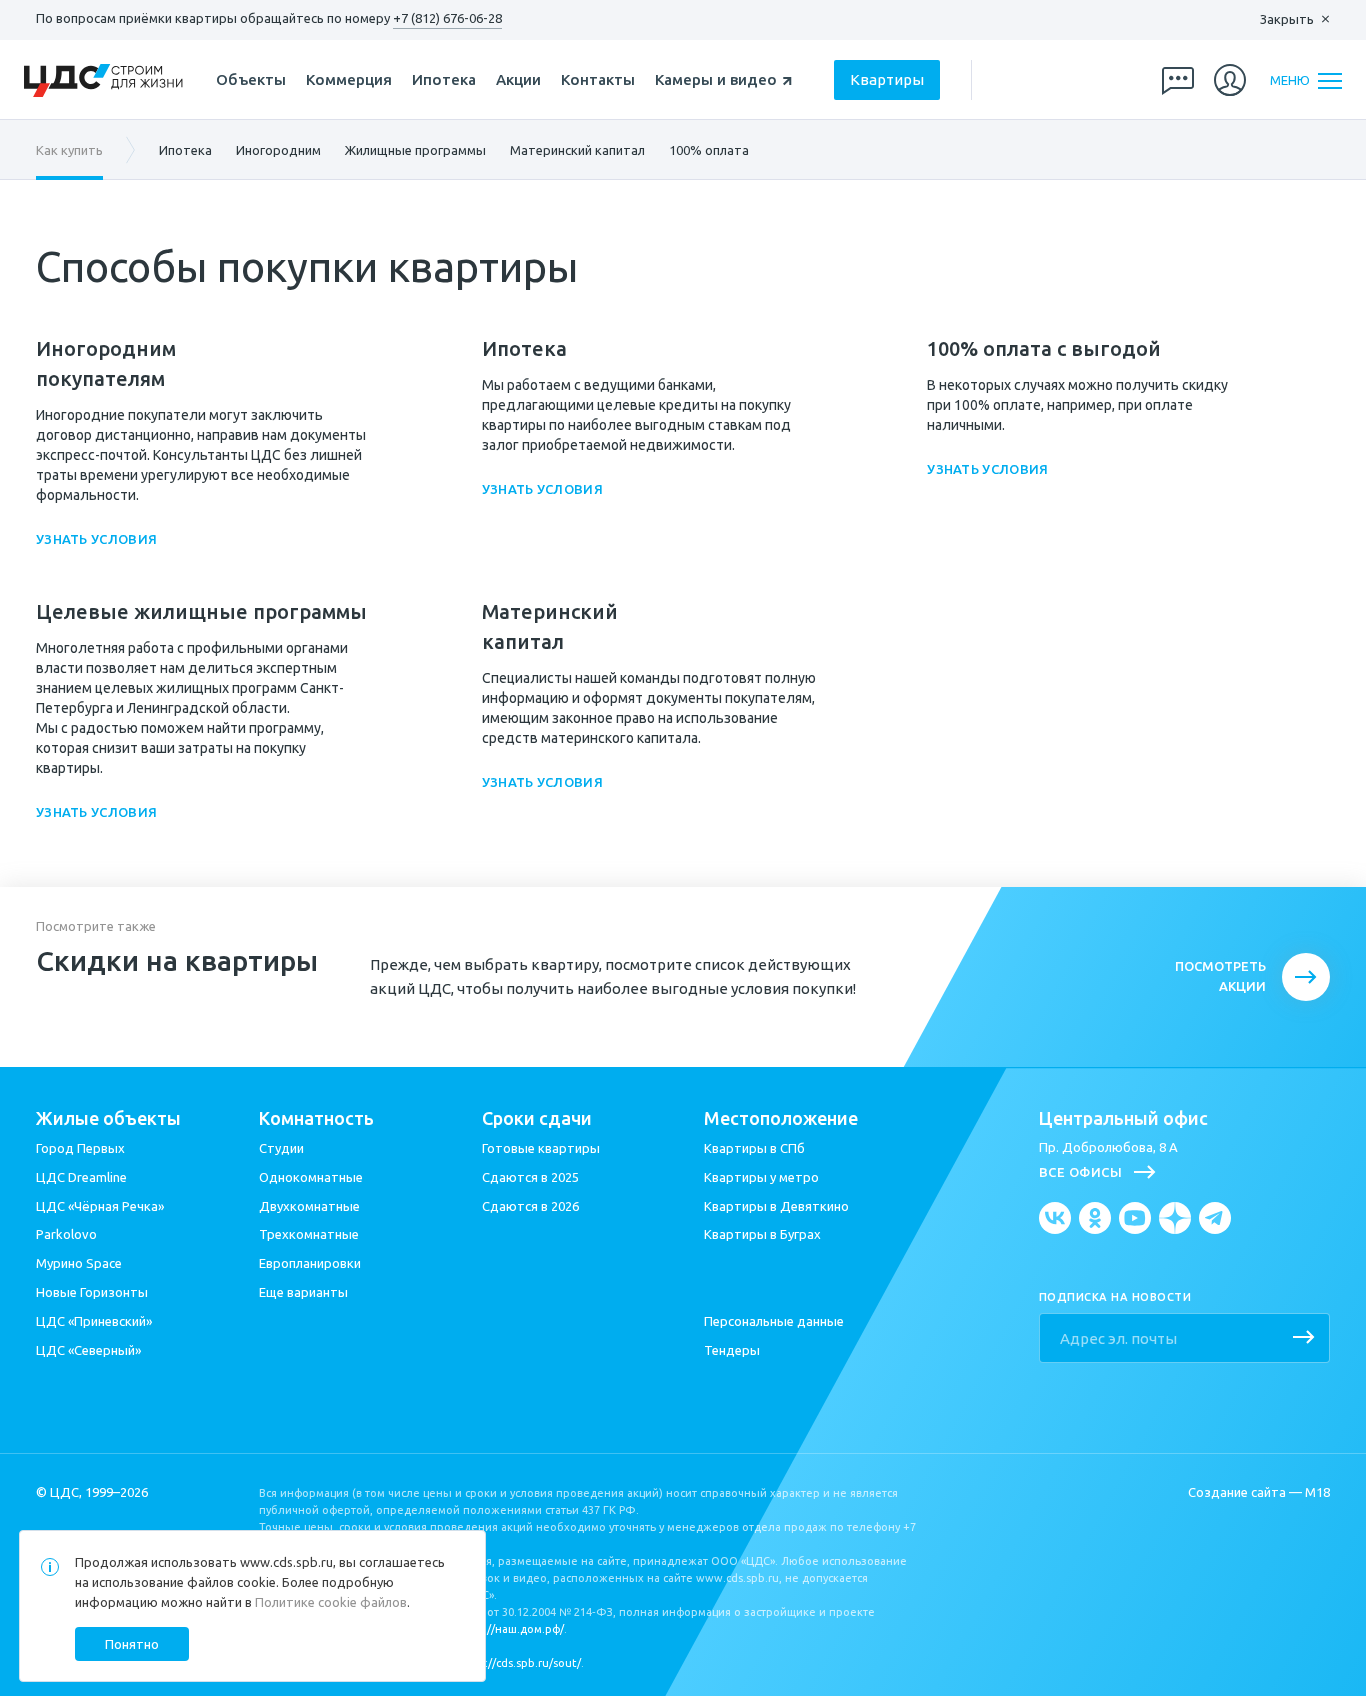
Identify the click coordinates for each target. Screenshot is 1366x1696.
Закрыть (1287, 19)
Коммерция (349, 79)
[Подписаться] (1304, 1339)
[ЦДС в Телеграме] (1215, 1218)
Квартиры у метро (761, 1177)
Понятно (132, 1644)
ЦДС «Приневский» (94, 1321)
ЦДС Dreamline (81, 1177)
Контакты (598, 79)
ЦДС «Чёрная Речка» (100, 1206)
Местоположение (781, 1118)
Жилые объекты (108, 1118)
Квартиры (887, 79)
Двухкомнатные (309, 1206)
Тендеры (732, 1350)
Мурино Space (79, 1263)
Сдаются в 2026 (530, 1206)
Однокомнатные (311, 1177)
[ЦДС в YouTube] (1135, 1218)
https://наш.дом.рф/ (509, 1629)
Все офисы (1081, 1172)
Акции (518, 79)
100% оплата (709, 150)
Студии (281, 1148)
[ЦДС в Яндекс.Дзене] (1175, 1218)
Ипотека (444, 79)
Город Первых (80, 1148)
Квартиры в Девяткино (776, 1206)
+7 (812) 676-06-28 (447, 18)
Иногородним (278, 150)
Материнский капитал (577, 150)
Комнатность (316, 1118)
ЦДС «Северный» (88, 1350)
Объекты (251, 79)
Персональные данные (774, 1321)
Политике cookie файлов (331, 1602)
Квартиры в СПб (754, 1148)
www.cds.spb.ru (286, 1562)
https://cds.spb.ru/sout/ (518, 1663)
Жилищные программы (415, 150)
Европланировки (310, 1263)
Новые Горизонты (92, 1292)
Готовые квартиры (541, 1148)
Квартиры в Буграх (762, 1234)
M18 (1317, 1492)
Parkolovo (66, 1234)
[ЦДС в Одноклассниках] (1095, 1218)
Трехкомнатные (309, 1234)
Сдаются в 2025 (530, 1177)
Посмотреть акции (1220, 976)
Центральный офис (1123, 1118)
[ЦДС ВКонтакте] (1055, 1218)
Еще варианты (303, 1292)
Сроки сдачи (537, 1118)
